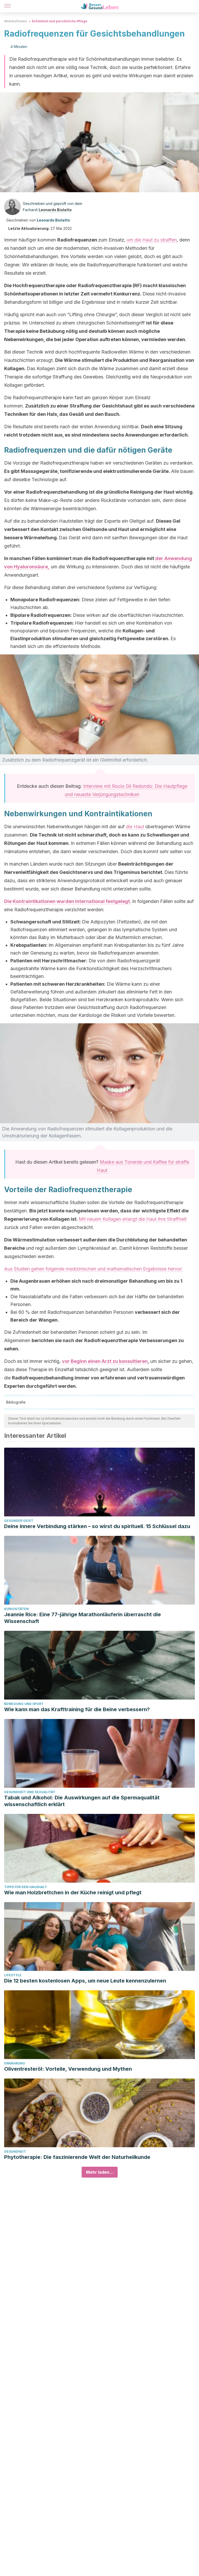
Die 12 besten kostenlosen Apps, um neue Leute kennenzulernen (85, 1981)
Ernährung (15, 2063)
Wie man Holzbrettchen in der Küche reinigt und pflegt (73, 1893)
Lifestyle (13, 1975)
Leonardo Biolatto (55, 210)
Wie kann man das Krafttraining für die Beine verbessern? (77, 1709)
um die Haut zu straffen (152, 240)
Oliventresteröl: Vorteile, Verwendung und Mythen (68, 2069)
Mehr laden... (100, 2172)
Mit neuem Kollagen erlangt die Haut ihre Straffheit (133, 1219)
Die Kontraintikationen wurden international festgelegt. (68, 901)
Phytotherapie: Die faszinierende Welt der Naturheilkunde (77, 2157)
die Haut (135, 827)
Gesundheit (15, 2152)
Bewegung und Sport (24, 1704)
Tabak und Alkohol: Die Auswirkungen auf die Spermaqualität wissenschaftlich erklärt (82, 1801)
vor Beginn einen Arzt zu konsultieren (105, 1361)
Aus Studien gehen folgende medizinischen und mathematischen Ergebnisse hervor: (94, 1269)
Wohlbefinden (16, 21)
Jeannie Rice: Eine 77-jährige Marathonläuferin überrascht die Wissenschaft (83, 1618)
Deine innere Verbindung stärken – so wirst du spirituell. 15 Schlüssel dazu (97, 1526)
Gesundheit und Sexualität (30, 1792)
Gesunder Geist (19, 1521)
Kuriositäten (16, 1609)
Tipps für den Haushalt (26, 1887)
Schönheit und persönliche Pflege (59, 21)
